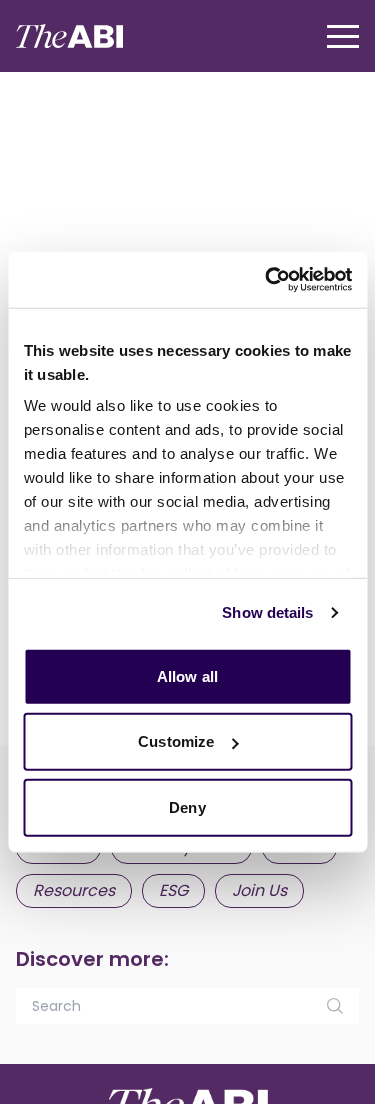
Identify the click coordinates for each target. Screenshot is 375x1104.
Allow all (187, 675)
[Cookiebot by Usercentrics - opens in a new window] (267, 280)
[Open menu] (343, 36)
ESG (173, 890)
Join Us (259, 890)
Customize (176, 741)
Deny (187, 806)
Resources (74, 890)
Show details (267, 612)
